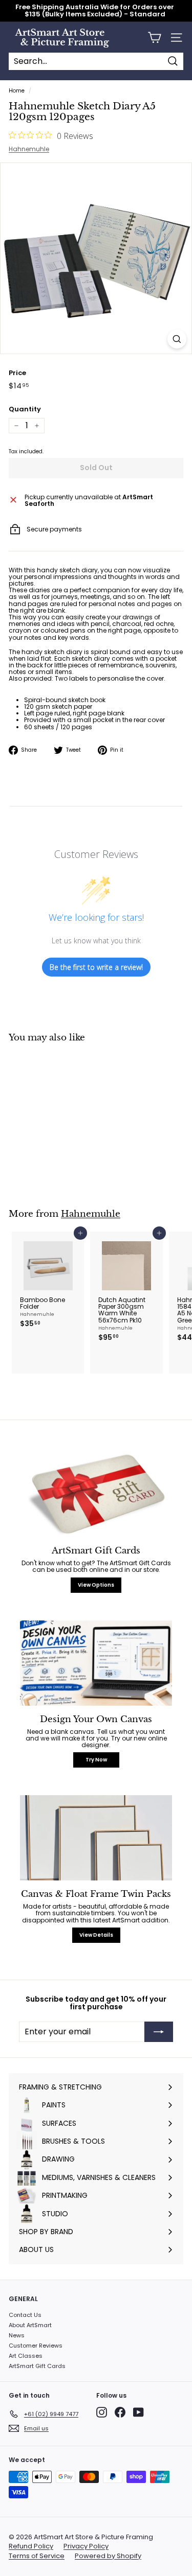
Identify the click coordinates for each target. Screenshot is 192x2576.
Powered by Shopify (108, 2556)
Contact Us (25, 2315)
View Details (96, 1935)
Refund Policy (31, 2546)
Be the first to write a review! (96, 967)
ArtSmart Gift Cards (37, 2366)
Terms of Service (37, 2556)
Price (17, 373)
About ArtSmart (30, 2325)
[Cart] (154, 38)
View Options (96, 1585)
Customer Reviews (36, 2346)
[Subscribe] (159, 2032)
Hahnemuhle (29, 149)
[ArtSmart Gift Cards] (96, 1494)
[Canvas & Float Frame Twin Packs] (96, 1838)
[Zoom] (177, 339)
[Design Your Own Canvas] (96, 1663)
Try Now (96, 1760)
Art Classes (26, 2356)
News (17, 2335)
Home (17, 91)
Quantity (25, 409)
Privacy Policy (86, 2546)
